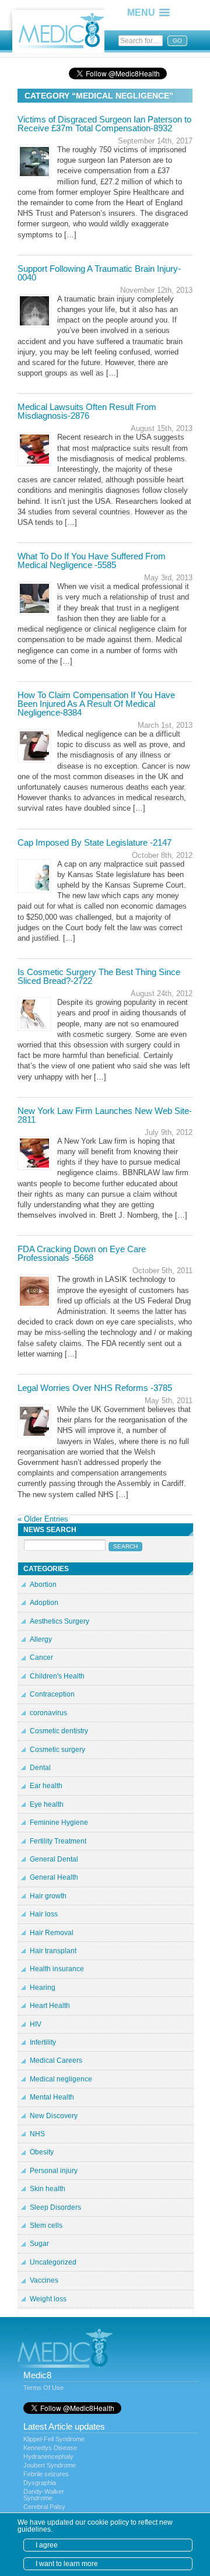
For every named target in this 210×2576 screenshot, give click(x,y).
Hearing (43, 1988)
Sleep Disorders (55, 2207)
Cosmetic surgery (57, 1750)
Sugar (39, 2244)
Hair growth (48, 1896)
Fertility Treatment (58, 1841)
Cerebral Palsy (44, 2507)
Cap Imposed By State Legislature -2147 (94, 842)
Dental (40, 1768)
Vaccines (44, 2280)
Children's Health (57, 1676)
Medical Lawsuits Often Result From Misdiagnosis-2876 (87, 411)
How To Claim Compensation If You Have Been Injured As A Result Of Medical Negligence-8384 (96, 704)
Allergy (41, 1639)
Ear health (46, 1786)
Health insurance (57, 1969)
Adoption (44, 1603)
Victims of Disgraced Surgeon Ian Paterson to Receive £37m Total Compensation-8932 (104, 124)
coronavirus (48, 1713)
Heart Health (50, 2006)
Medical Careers (56, 2060)
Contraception (52, 1694)
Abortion (43, 1585)
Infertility (43, 2042)
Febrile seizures (46, 2474)
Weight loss (48, 2299)
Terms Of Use (43, 2388)
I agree (47, 2545)
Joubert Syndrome (50, 2465)
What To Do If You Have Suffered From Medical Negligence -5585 (92, 560)
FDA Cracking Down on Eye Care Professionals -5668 (82, 1253)
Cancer (41, 1657)
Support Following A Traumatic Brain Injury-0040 (99, 273)
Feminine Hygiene (59, 1823)
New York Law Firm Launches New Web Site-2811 (105, 1115)
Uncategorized (53, 2262)
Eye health (47, 1804)
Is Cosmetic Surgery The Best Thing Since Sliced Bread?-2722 (99, 976)
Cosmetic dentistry (59, 1731)
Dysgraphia (40, 2483)
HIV (36, 2024)
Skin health (48, 2189)
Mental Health (52, 2097)
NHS (37, 2134)
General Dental (54, 1859)
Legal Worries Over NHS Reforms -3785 (95, 1388)
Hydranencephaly (48, 2456)
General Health (54, 1877)
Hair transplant (53, 1951)
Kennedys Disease (50, 2448)
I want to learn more (67, 2564)
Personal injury (54, 2171)
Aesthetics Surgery (60, 1621)
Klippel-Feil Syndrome (54, 2439)
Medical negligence (61, 2079)
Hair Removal (52, 1933)
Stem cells (46, 2225)
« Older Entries (43, 1519)
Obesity (42, 2152)
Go (177, 41)
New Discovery (54, 2116)
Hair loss (44, 1914)
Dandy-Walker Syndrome (44, 2495)
